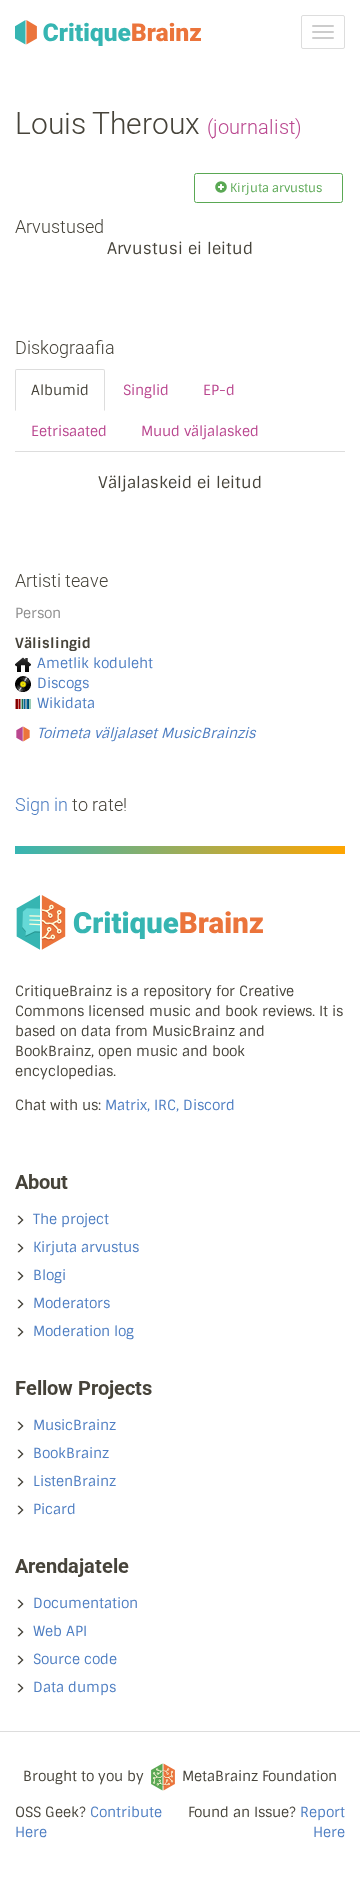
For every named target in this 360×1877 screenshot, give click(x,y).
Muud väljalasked (200, 431)
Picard (54, 1509)
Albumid (60, 390)
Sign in (41, 804)
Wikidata (66, 703)
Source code (75, 1659)
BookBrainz (71, 1453)
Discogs (63, 683)
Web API (60, 1631)
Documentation (85, 1603)
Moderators (71, 1303)
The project (71, 1219)
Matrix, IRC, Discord (170, 1105)
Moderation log (83, 1331)
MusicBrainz (74, 1425)
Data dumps (74, 1687)
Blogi (49, 1275)
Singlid (146, 390)
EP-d (219, 390)
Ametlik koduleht (95, 663)
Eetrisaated (69, 431)
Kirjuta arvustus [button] (274, 188)
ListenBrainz (74, 1481)
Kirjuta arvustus (86, 1247)
